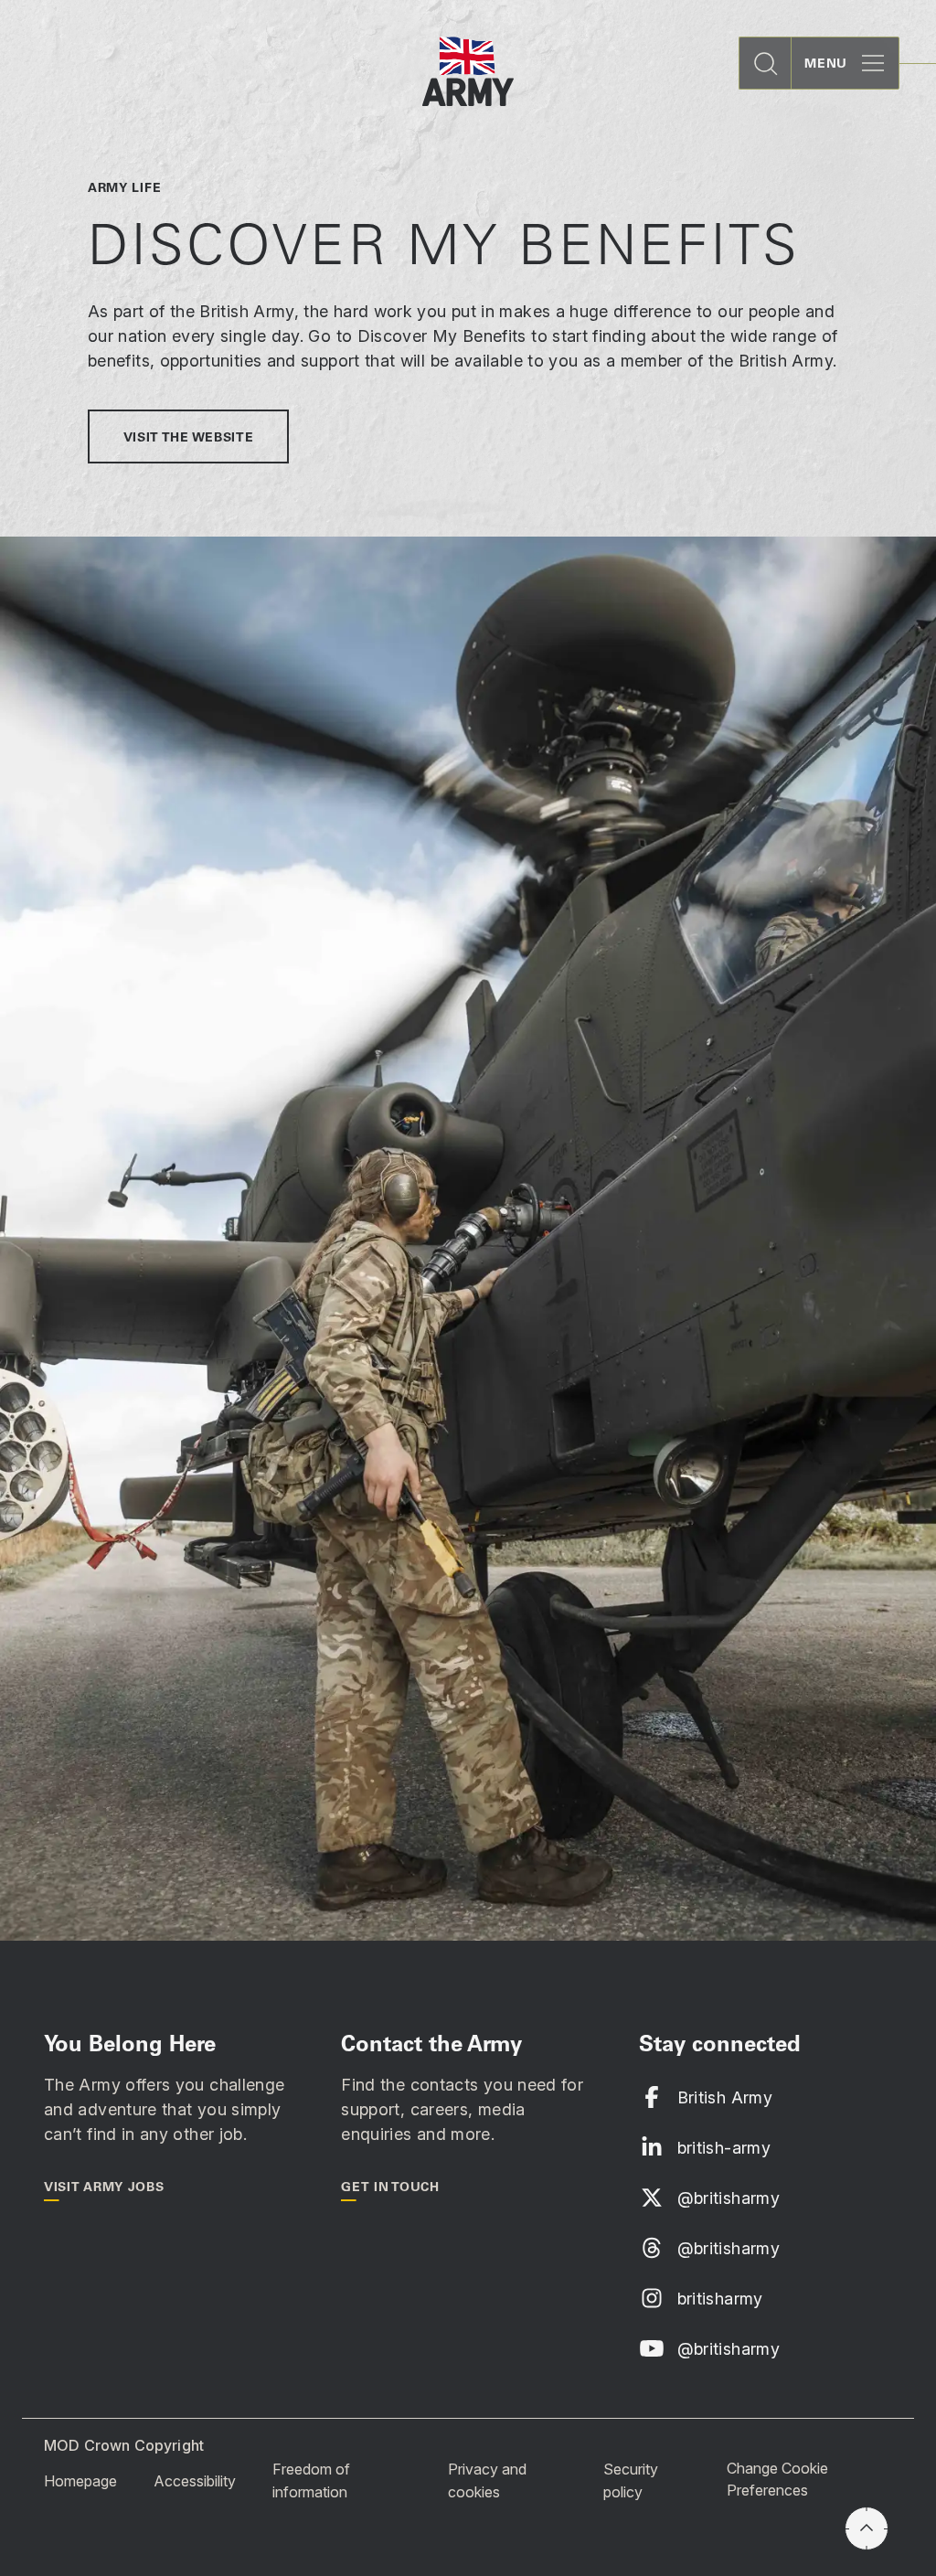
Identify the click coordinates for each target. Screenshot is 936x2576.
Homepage (80, 2480)
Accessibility (195, 2480)
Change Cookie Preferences (777, 2479)
